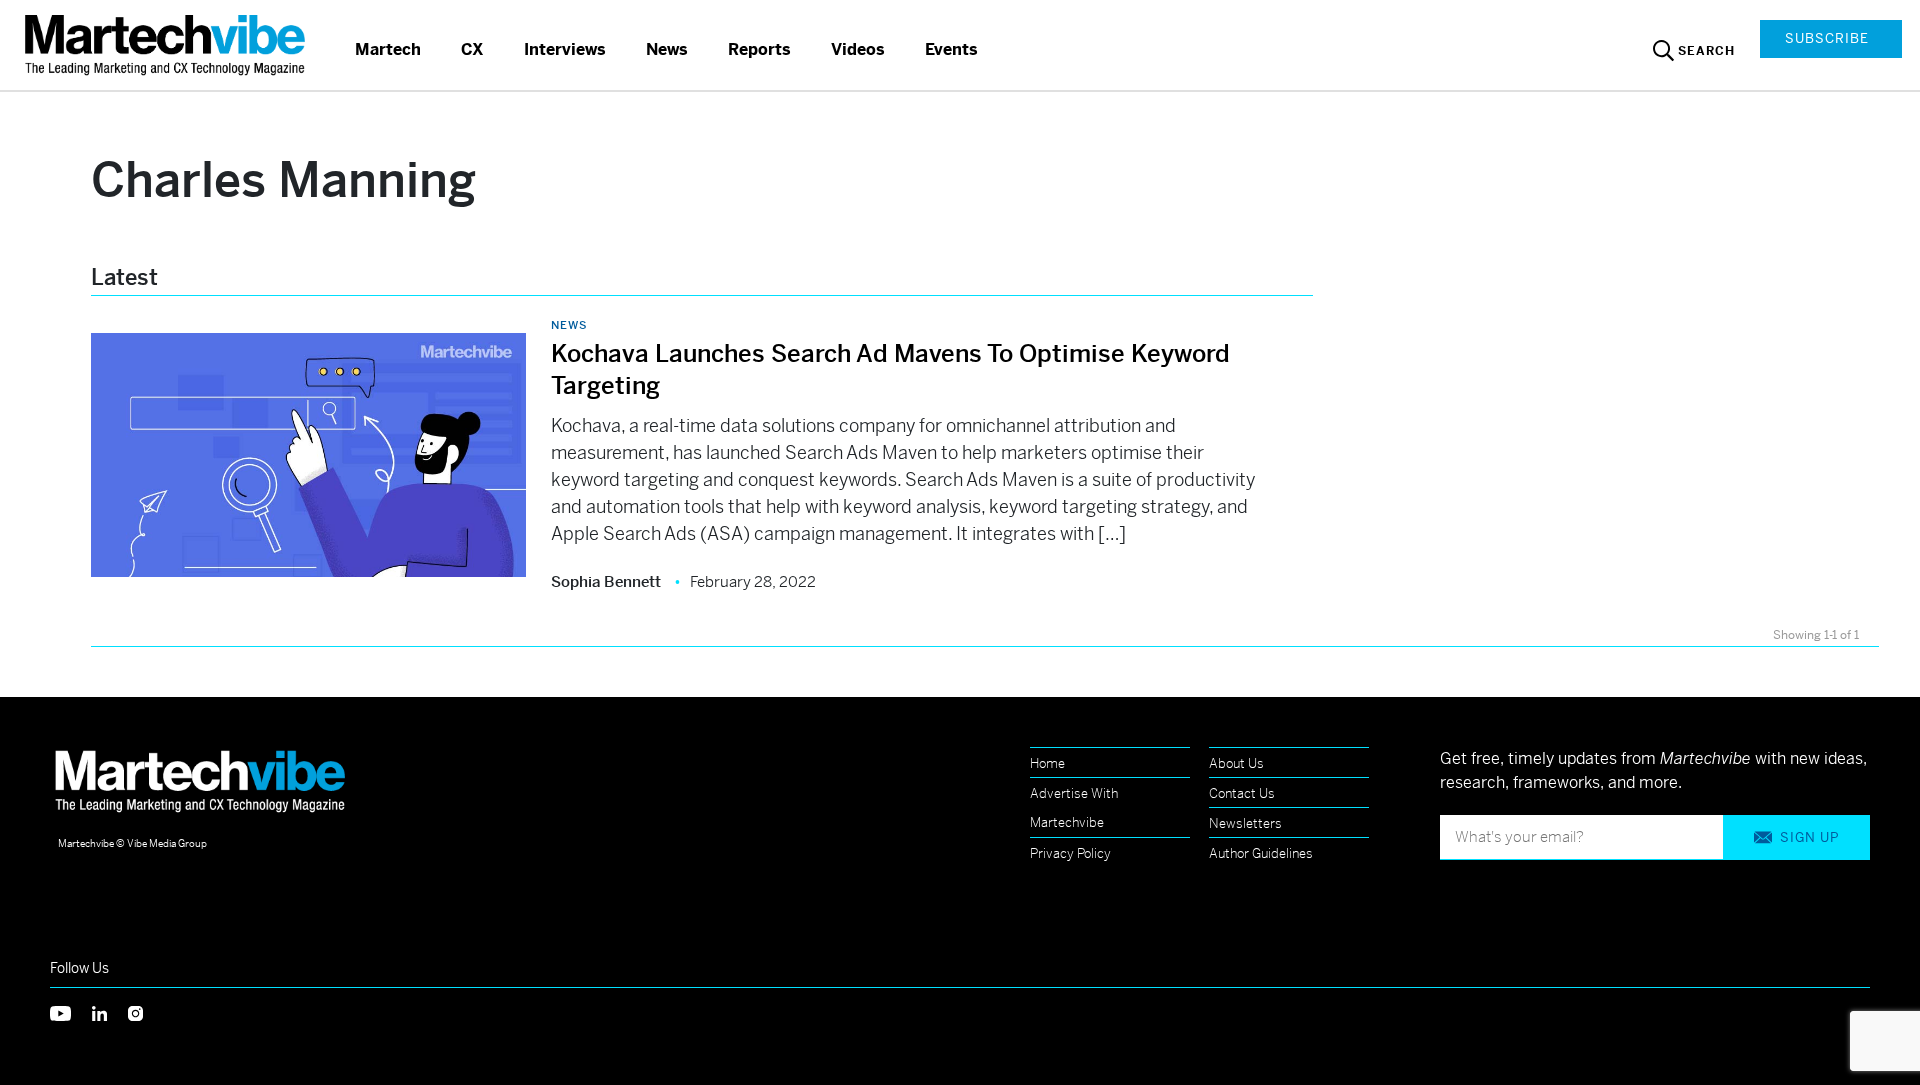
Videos (858, 49)
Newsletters (1245, 823)
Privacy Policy (1070, 853)
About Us (1236, 763)
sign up (1809, 837)
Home (1047, 763)
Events (951, 49)
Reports (759, 49)
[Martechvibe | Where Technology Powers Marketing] (167, 44)
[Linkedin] (110, 1011)
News (667, 49)
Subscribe (1827, 38)
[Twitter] (71, 1011)
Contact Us (1242, 793)
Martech (388, 49)
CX (472, 49)
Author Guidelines (1261, 853)
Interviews (565, 49)
